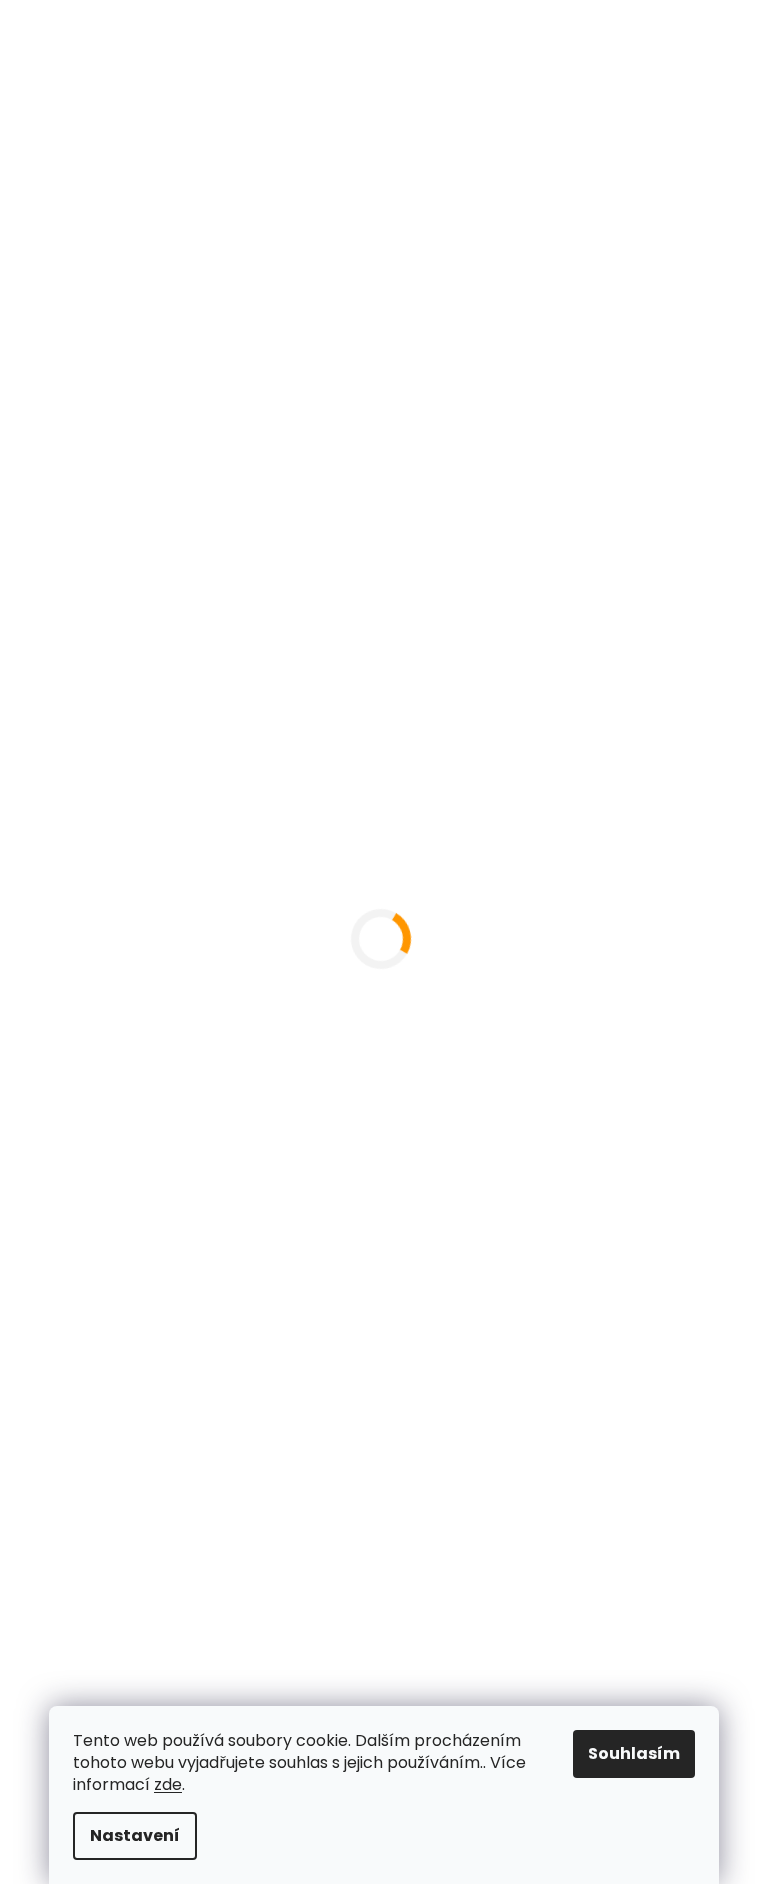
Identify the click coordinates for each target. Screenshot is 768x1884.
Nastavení (128, 1835)
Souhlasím (627, 1753)
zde (161, 1784)
